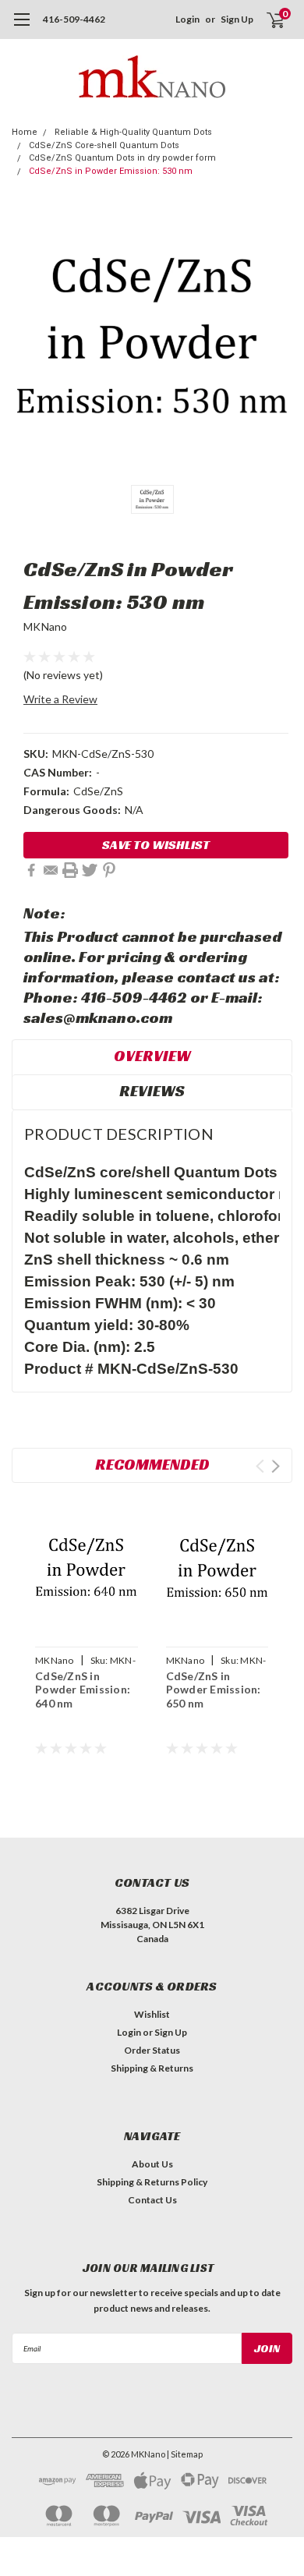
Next (276, 1466)
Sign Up (237, 19)
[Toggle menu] (21, 27)
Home (25, 132)
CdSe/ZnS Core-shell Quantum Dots (104, 145)
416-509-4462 (74, 19)
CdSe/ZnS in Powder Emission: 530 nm (111, 171)
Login (187, 19)
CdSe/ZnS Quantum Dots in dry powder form (122, 158)
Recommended (152, 1464)
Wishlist (152, 2014)
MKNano (46, 626)
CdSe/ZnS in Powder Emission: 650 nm (214, 1690)
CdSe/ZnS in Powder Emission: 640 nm (83, 1690)
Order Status (152, 2050)
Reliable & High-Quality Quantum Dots (133, 132)
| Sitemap (185, 2454)
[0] (266, 19)
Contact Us (152, 2200)
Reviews (152, 1091)
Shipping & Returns (152, 2068)
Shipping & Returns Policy (152, 2182)
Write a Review (60, 699)
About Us (152, 2164)
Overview (152, 1056)
